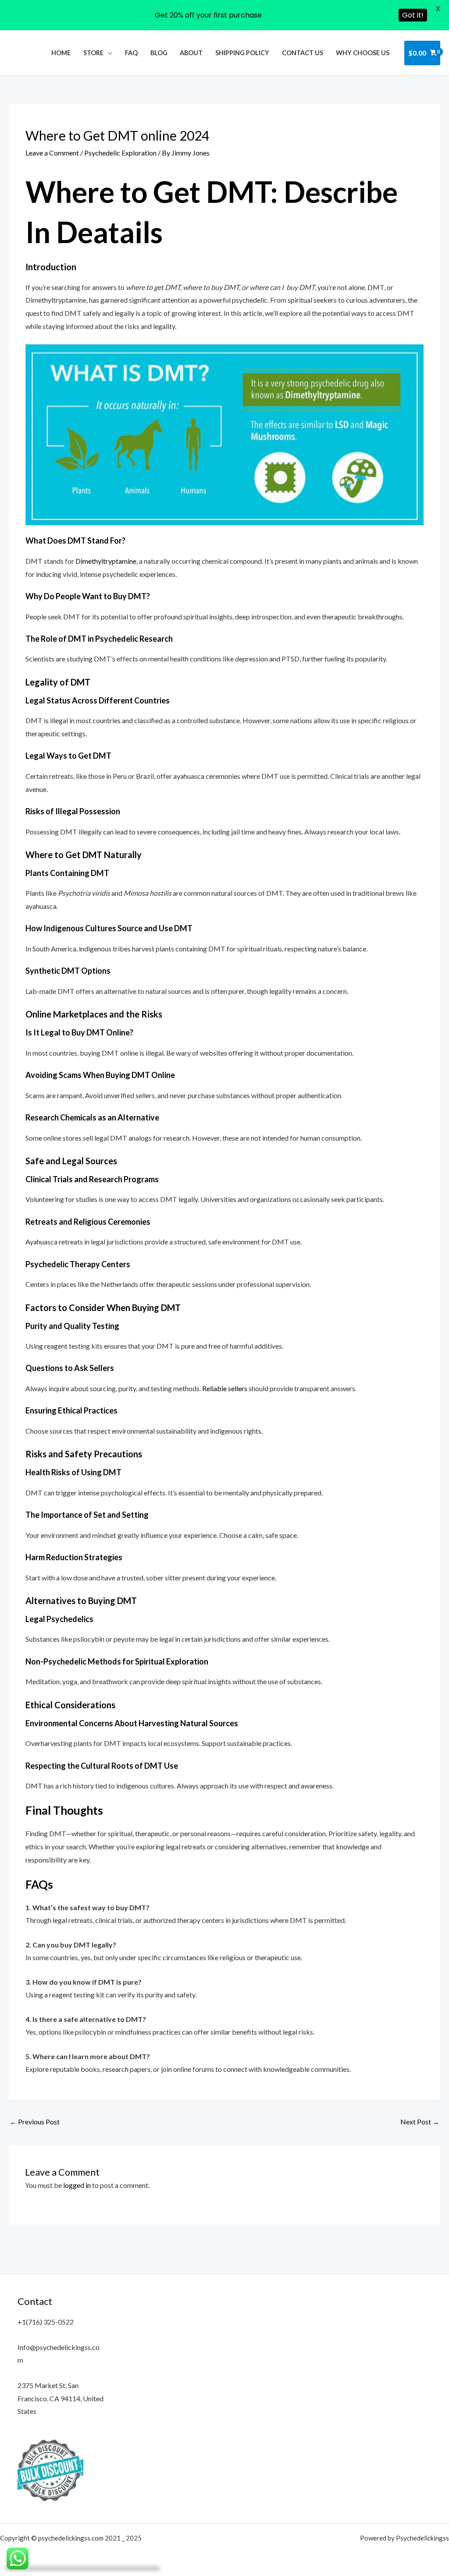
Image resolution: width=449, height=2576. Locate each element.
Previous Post (35, 2122)
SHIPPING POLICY (242, 53)
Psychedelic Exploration (120, 153)
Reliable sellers (225, 1388)
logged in (77, 2185)
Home (61, 53)
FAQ (131, 53)
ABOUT (191, 53)
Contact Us (303, 53)
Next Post (420, 2122)
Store (93, 53)
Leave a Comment (52, 153)
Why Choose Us (363, 53)
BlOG (159, 53)
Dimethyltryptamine (106, 561)
